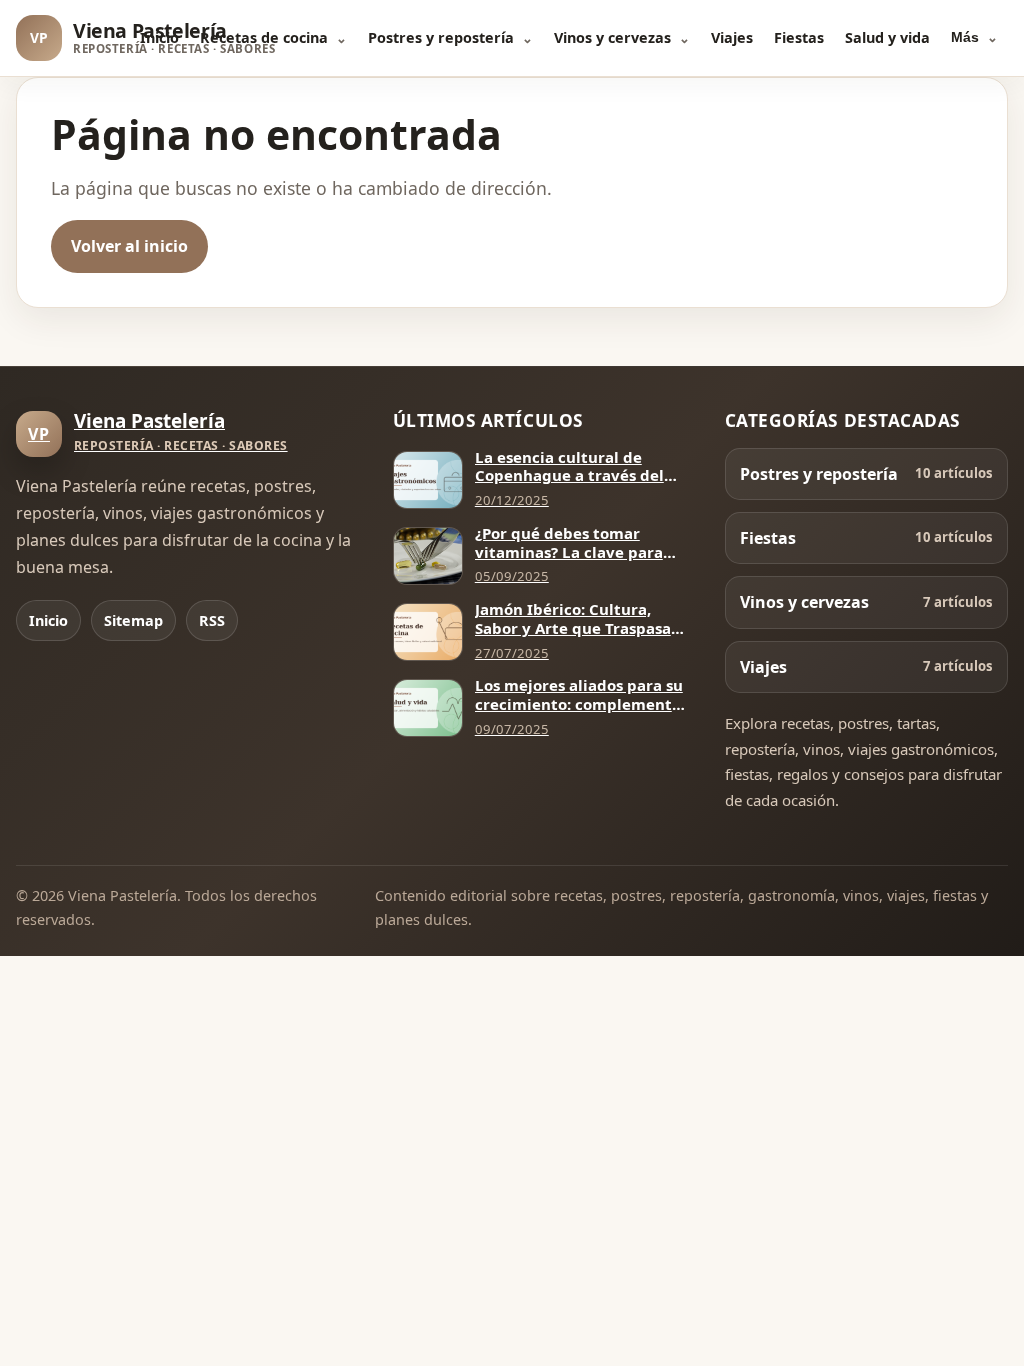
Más (965, 37)
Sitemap (133, 620)
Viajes (732, 37)
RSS (212, 620)
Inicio (159, 37)
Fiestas (799, 37)
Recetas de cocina (264, 37)
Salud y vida (887, 37)
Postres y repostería (441, 37)
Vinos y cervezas (612, 37)
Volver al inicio (129, 246)
